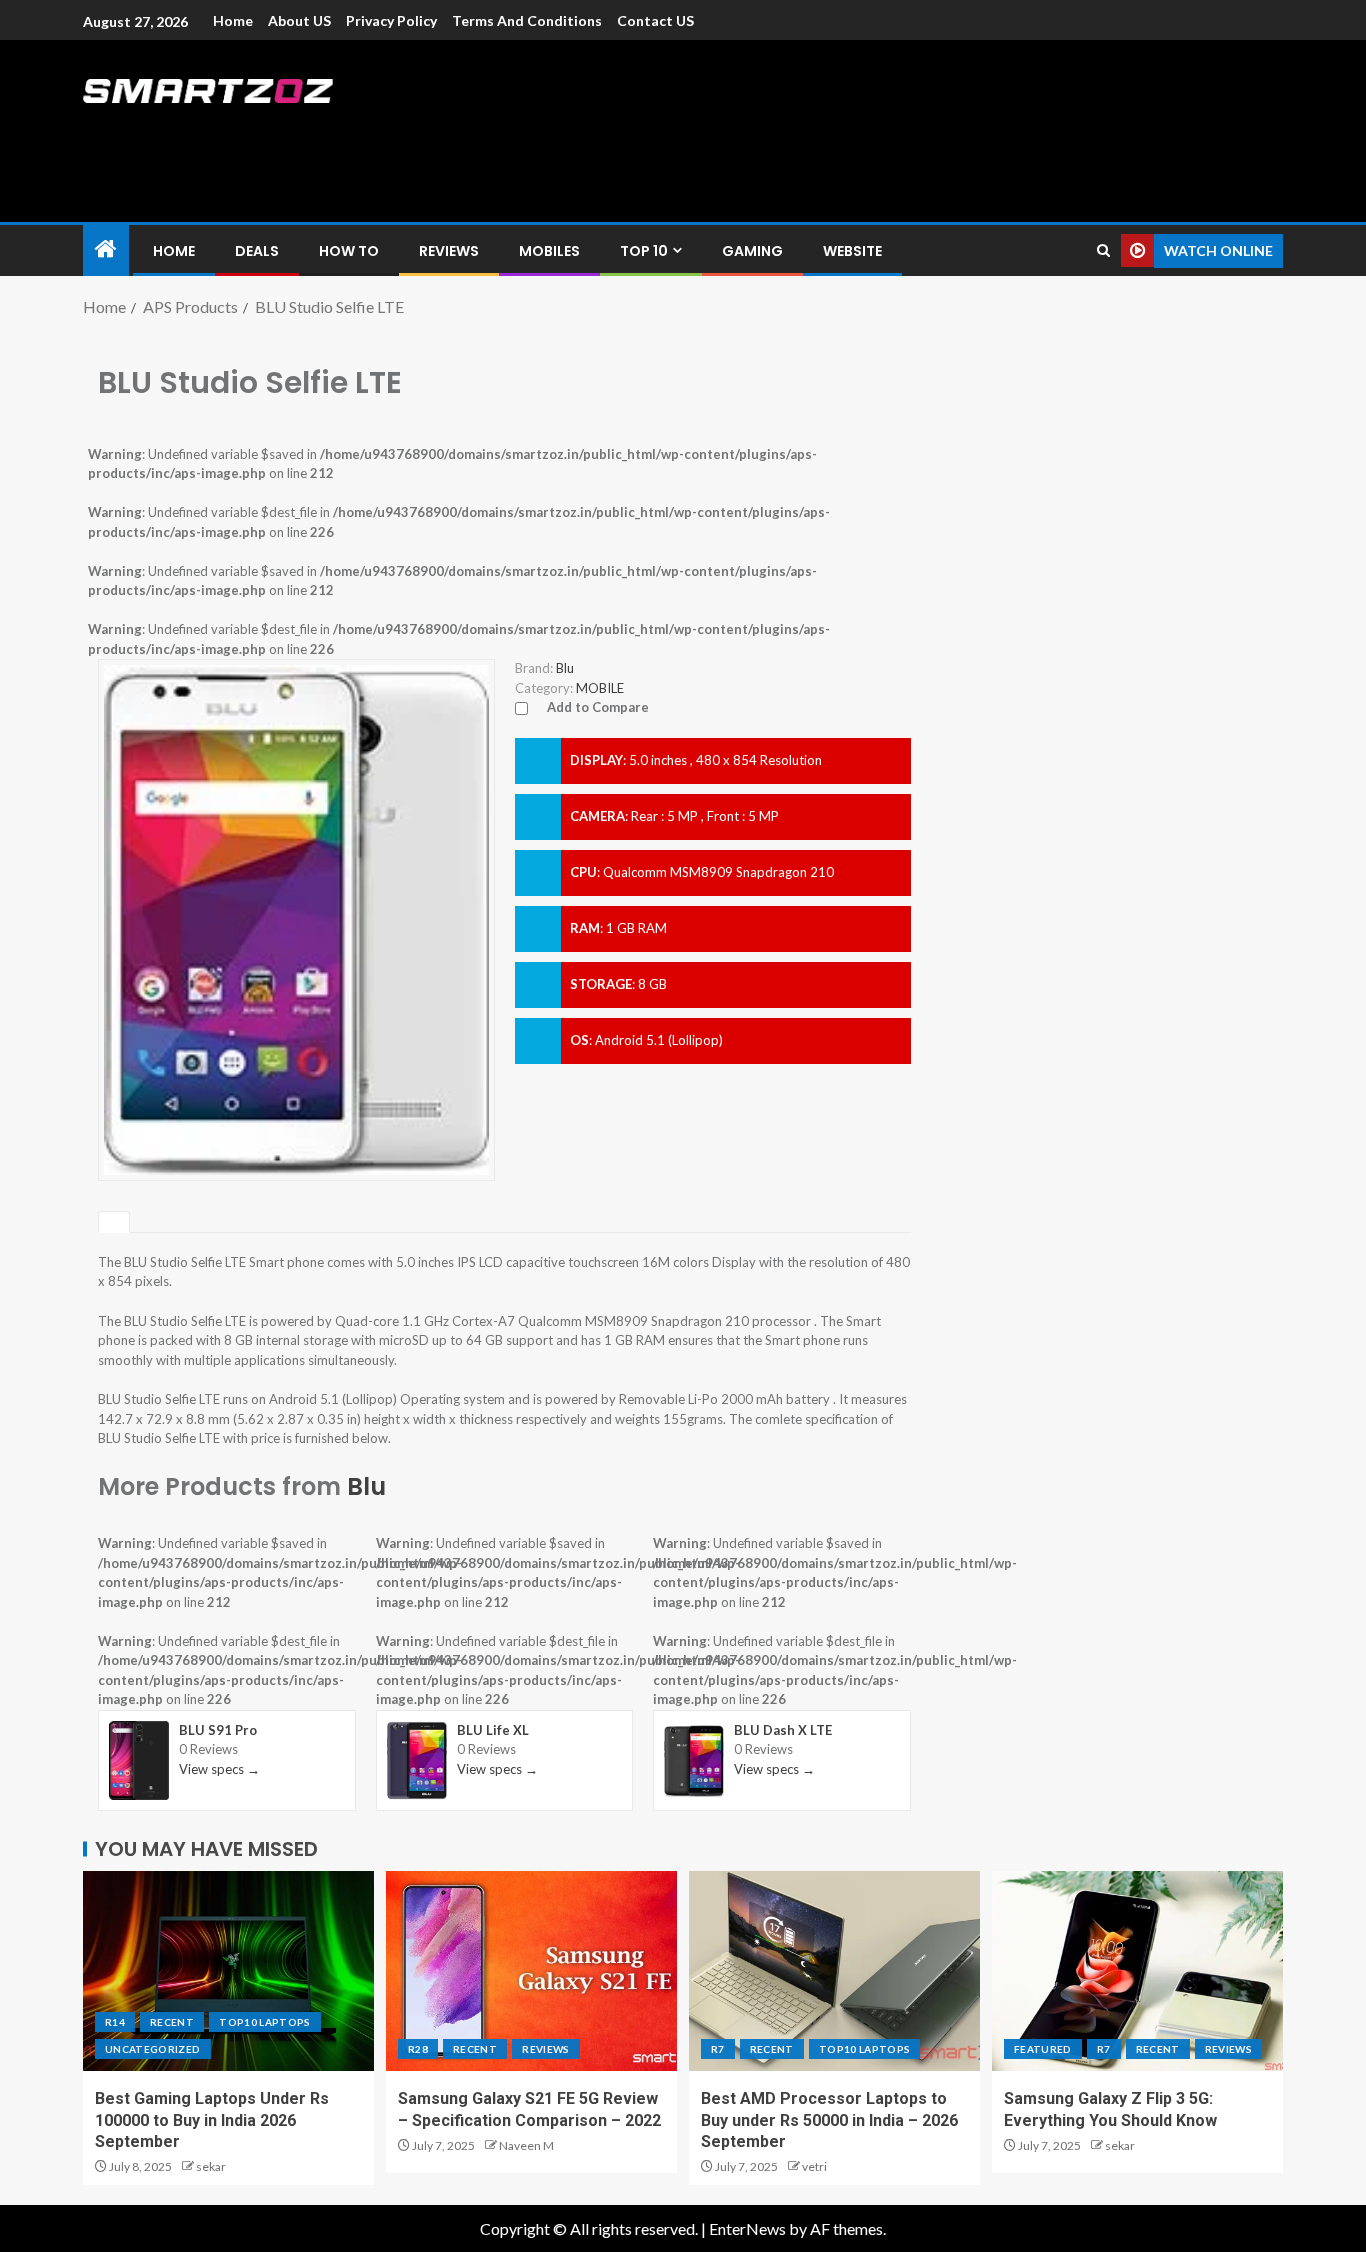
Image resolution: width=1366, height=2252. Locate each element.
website (852, 251)
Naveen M (526, 2145)
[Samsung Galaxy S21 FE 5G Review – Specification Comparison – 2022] (531, 1971)
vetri (814, 2166)
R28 (418, 2049)
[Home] (106, 249)
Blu (366, 1486)
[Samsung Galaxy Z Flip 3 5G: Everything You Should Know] (1137, 1971)
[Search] (1103, 250)
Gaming (752, 251)
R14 (115, 2022)
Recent (172, 2022)
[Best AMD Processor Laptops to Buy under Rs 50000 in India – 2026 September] (834, 1971)
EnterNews (747, 2228)
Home (233, 20)
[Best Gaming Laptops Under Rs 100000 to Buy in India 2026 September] (228, 1971)
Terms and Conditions (527, 20)
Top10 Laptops (265, 2022)
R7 (718, 2049)
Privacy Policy (391, 20)
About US (299, 20)
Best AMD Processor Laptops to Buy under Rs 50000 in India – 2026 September (829, 2120)
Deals (257, 251)
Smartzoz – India (305, 131)
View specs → (219, 1769)
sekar (211, 2166)
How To (349, 251)
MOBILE (600, 688)
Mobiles (549, 251)
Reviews (449, 251)
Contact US (655, 20)
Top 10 (644, 251)
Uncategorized (153, 2049)
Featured (1043, 2049)
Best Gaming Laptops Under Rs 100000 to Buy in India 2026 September (212, 2120)
